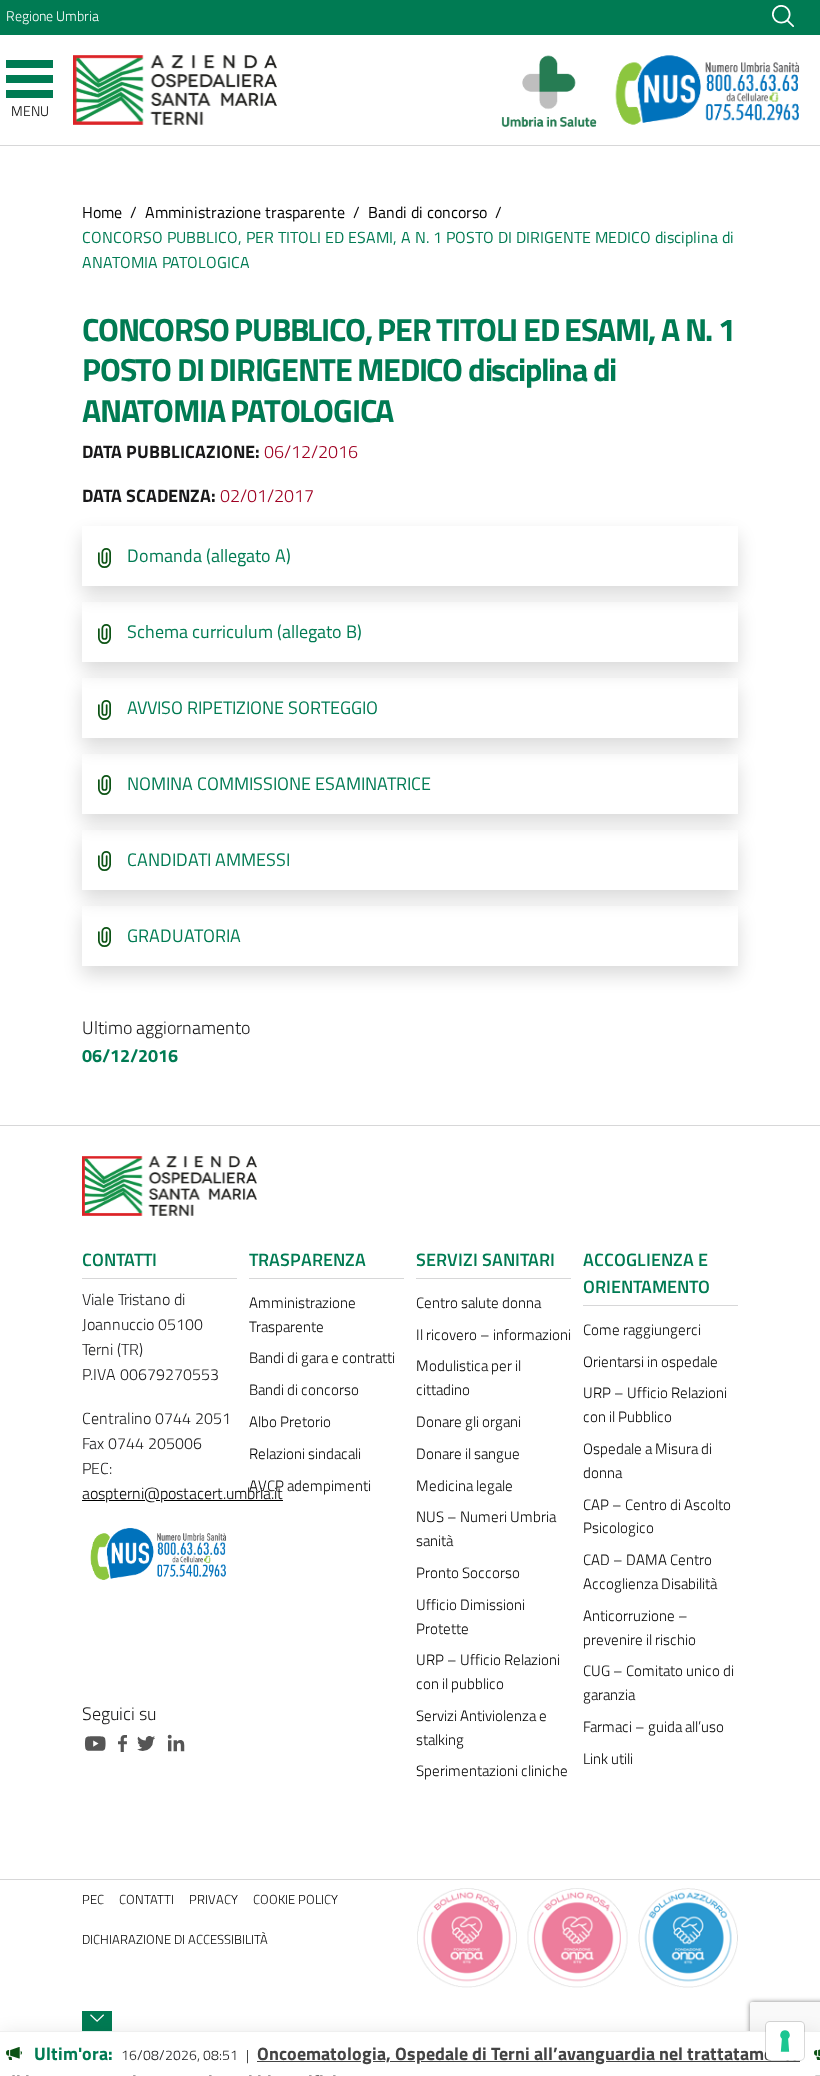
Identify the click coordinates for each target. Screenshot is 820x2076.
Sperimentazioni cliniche (492, 1770)
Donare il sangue (468, 1453)
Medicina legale (464, 1485)
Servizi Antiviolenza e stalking (481, 1727)
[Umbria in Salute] (554, 90)
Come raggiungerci (642, 1329)
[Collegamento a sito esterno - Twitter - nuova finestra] (151, 1741)
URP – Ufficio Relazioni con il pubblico (488, 1671)
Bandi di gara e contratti (322, 1357)
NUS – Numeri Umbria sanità (486, 1528)
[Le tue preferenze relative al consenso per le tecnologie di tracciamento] (785, 2041)
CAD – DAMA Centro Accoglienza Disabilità (650, 1571)
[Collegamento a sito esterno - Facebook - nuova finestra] (127, 1741)
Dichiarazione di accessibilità (175, 1939)
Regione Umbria (52, 16)
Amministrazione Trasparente (302, 1314)
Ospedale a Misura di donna (647, 1460)
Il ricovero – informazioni (493, 1334)
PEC (93, 1899)
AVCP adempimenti (310, 1485)
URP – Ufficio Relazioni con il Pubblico (655, 1404)
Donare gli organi (468, 1421)
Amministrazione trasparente (245, 212)
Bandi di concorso (427, 212)
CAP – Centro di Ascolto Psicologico (657, 1516)
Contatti (146, 1899)
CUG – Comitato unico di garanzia (658, 1682)
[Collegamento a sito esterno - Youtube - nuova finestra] (100, 1741)
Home (102, 212)
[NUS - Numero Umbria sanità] (709, 90)
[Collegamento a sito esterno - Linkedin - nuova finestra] (181, 1741)
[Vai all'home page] (175, 88)
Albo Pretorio (290, 1421)
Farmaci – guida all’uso (653, 1726)
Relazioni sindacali (305, 1453)
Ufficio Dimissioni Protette (470, 1616)
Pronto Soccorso (468, 1572)
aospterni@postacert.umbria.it (182, 1493)
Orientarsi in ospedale (650, 1361)
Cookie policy (295, 1899)
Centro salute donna (478, 1302)
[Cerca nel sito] (783, 15)
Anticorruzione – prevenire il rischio (639, 1627)
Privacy (213, 1899)
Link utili (608, 1758)
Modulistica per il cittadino (468, 1377)
